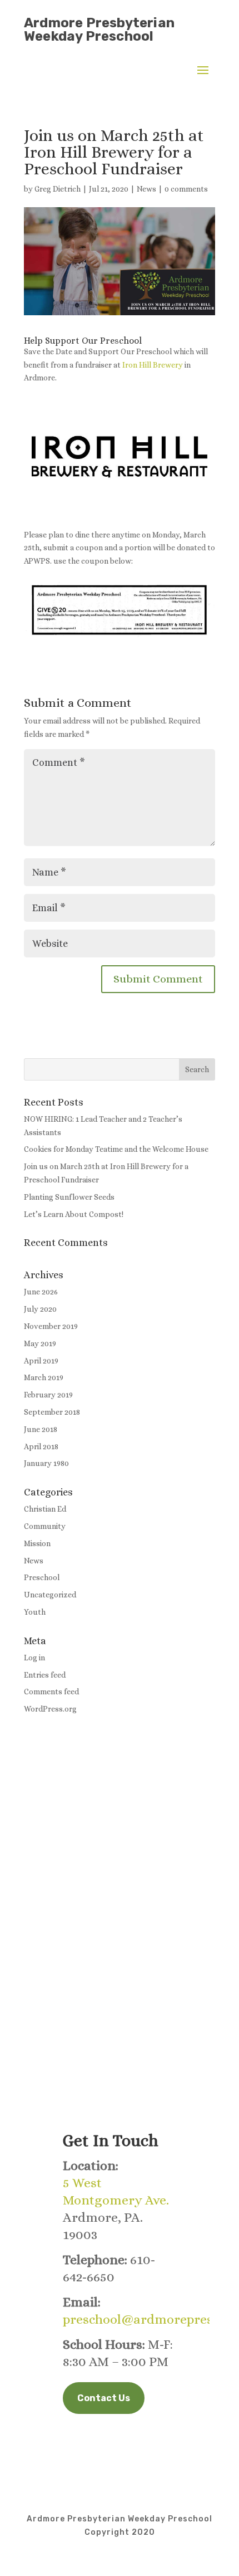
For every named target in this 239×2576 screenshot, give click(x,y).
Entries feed (45, 1675)
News (146, 189)
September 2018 (52, 1412)
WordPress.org (50, 1709)
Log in (34, 1658)
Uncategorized (50, 1595)
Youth (35, 1612)
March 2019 (44, 1377)
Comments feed (51, 1692)
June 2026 (41, 1292)
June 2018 (41, 1429)
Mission (37, 1543)
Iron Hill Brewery (153, 365)
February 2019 (48, 1395)
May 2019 (40, 1343)
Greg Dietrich (58, 189)
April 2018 (41, 1446)
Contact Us (104, 2398)
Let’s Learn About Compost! (74, 1214)
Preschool (42, 1577)
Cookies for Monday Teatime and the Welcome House (116, 1149)
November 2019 (51, 1326)
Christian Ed (45, 1509)
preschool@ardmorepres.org (150, 2319)
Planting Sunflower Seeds (69, 1197)
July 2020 (40, 1309)
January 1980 (46, 1463)
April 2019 (41, 1361)
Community (45, 1526)
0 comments (186, 189)
